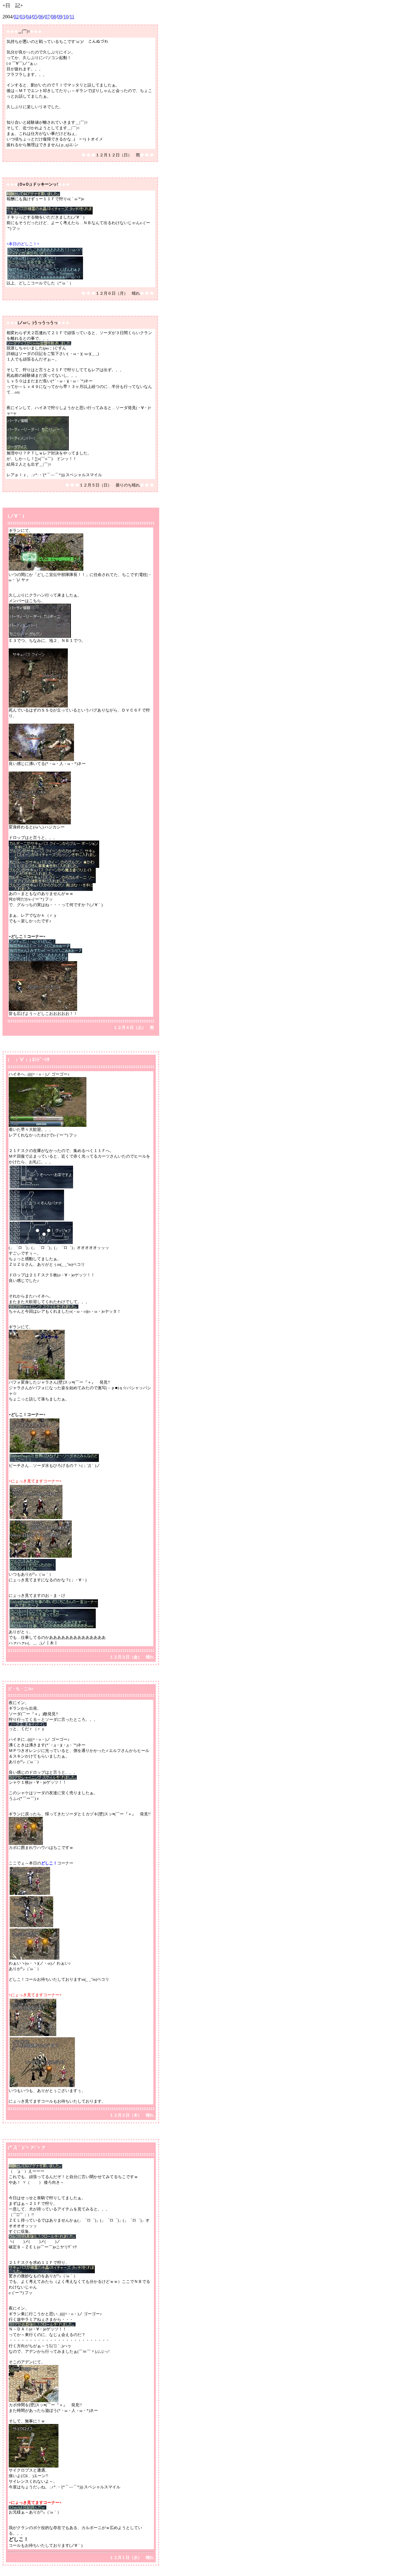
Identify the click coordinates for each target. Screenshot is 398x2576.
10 (66, 17)
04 (29, 17)
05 (35, 17)
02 (16, 17)
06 (41, 17)
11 (72, 17)
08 (53, 17)
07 (47, 17)
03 (22, 17)
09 (60, 17)
